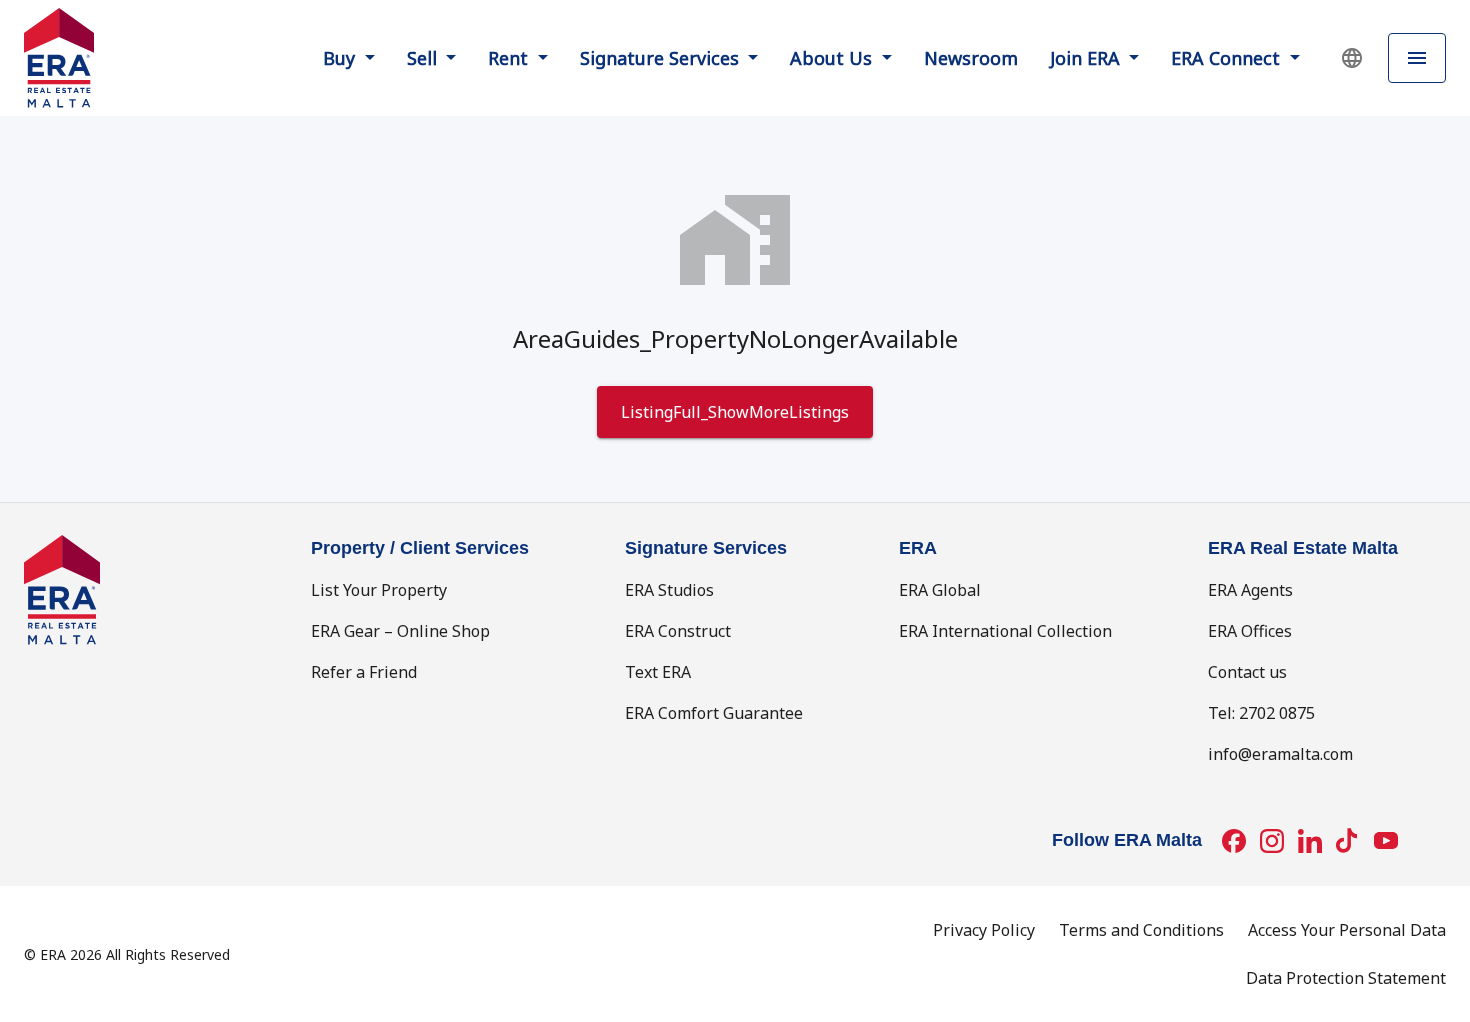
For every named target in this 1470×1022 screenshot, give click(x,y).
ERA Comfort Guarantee (714, 713)
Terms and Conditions (1141, 930)
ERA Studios (669, 590)
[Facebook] (1234, 841)
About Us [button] (833, 58)
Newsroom (971, 58)
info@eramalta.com (1280, 754)
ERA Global (940, 590)
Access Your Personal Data (1347, 930)
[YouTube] (1386, 841)
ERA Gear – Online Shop (400, 631)
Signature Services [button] (662, 58)
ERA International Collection (1005, 631)
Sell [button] (424, 58)
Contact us (1247, 672)
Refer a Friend (364, 672)
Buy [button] (341, 58)
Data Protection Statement (1346, 978)
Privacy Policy (984, 930)
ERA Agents (1250, 590)
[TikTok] (1348, 841)
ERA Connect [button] (1228, 58)
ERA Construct (678, 631)
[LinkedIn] (1310, 841)
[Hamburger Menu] (1417, 58)
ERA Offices (1250, 631)
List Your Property (379, 590)
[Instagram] (1272, 841)
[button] (1352, 58)
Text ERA (658, 672)
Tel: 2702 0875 (1261, 713)
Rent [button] (510, 58)
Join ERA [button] (1087, 58)
